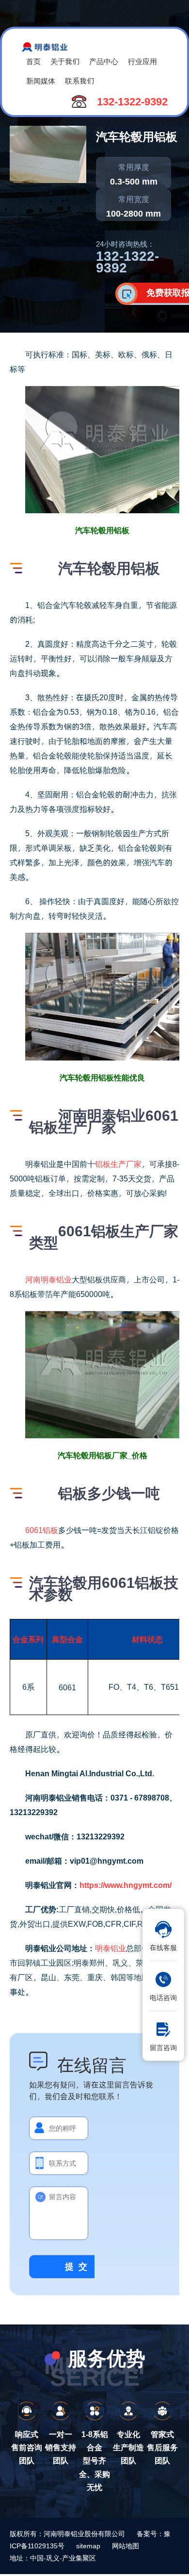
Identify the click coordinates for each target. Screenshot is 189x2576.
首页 (33, 61)
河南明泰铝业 (48, 1279)
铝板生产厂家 (118, 1164)
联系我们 (79, 80)
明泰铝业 (110, 1948)
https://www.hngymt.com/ (126, 1885)
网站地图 (126, 2546)
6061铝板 (42, 1530)
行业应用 (142, 61)
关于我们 (65, 61)
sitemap (88, 2546)
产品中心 (104, 61)
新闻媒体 (41, 80)
